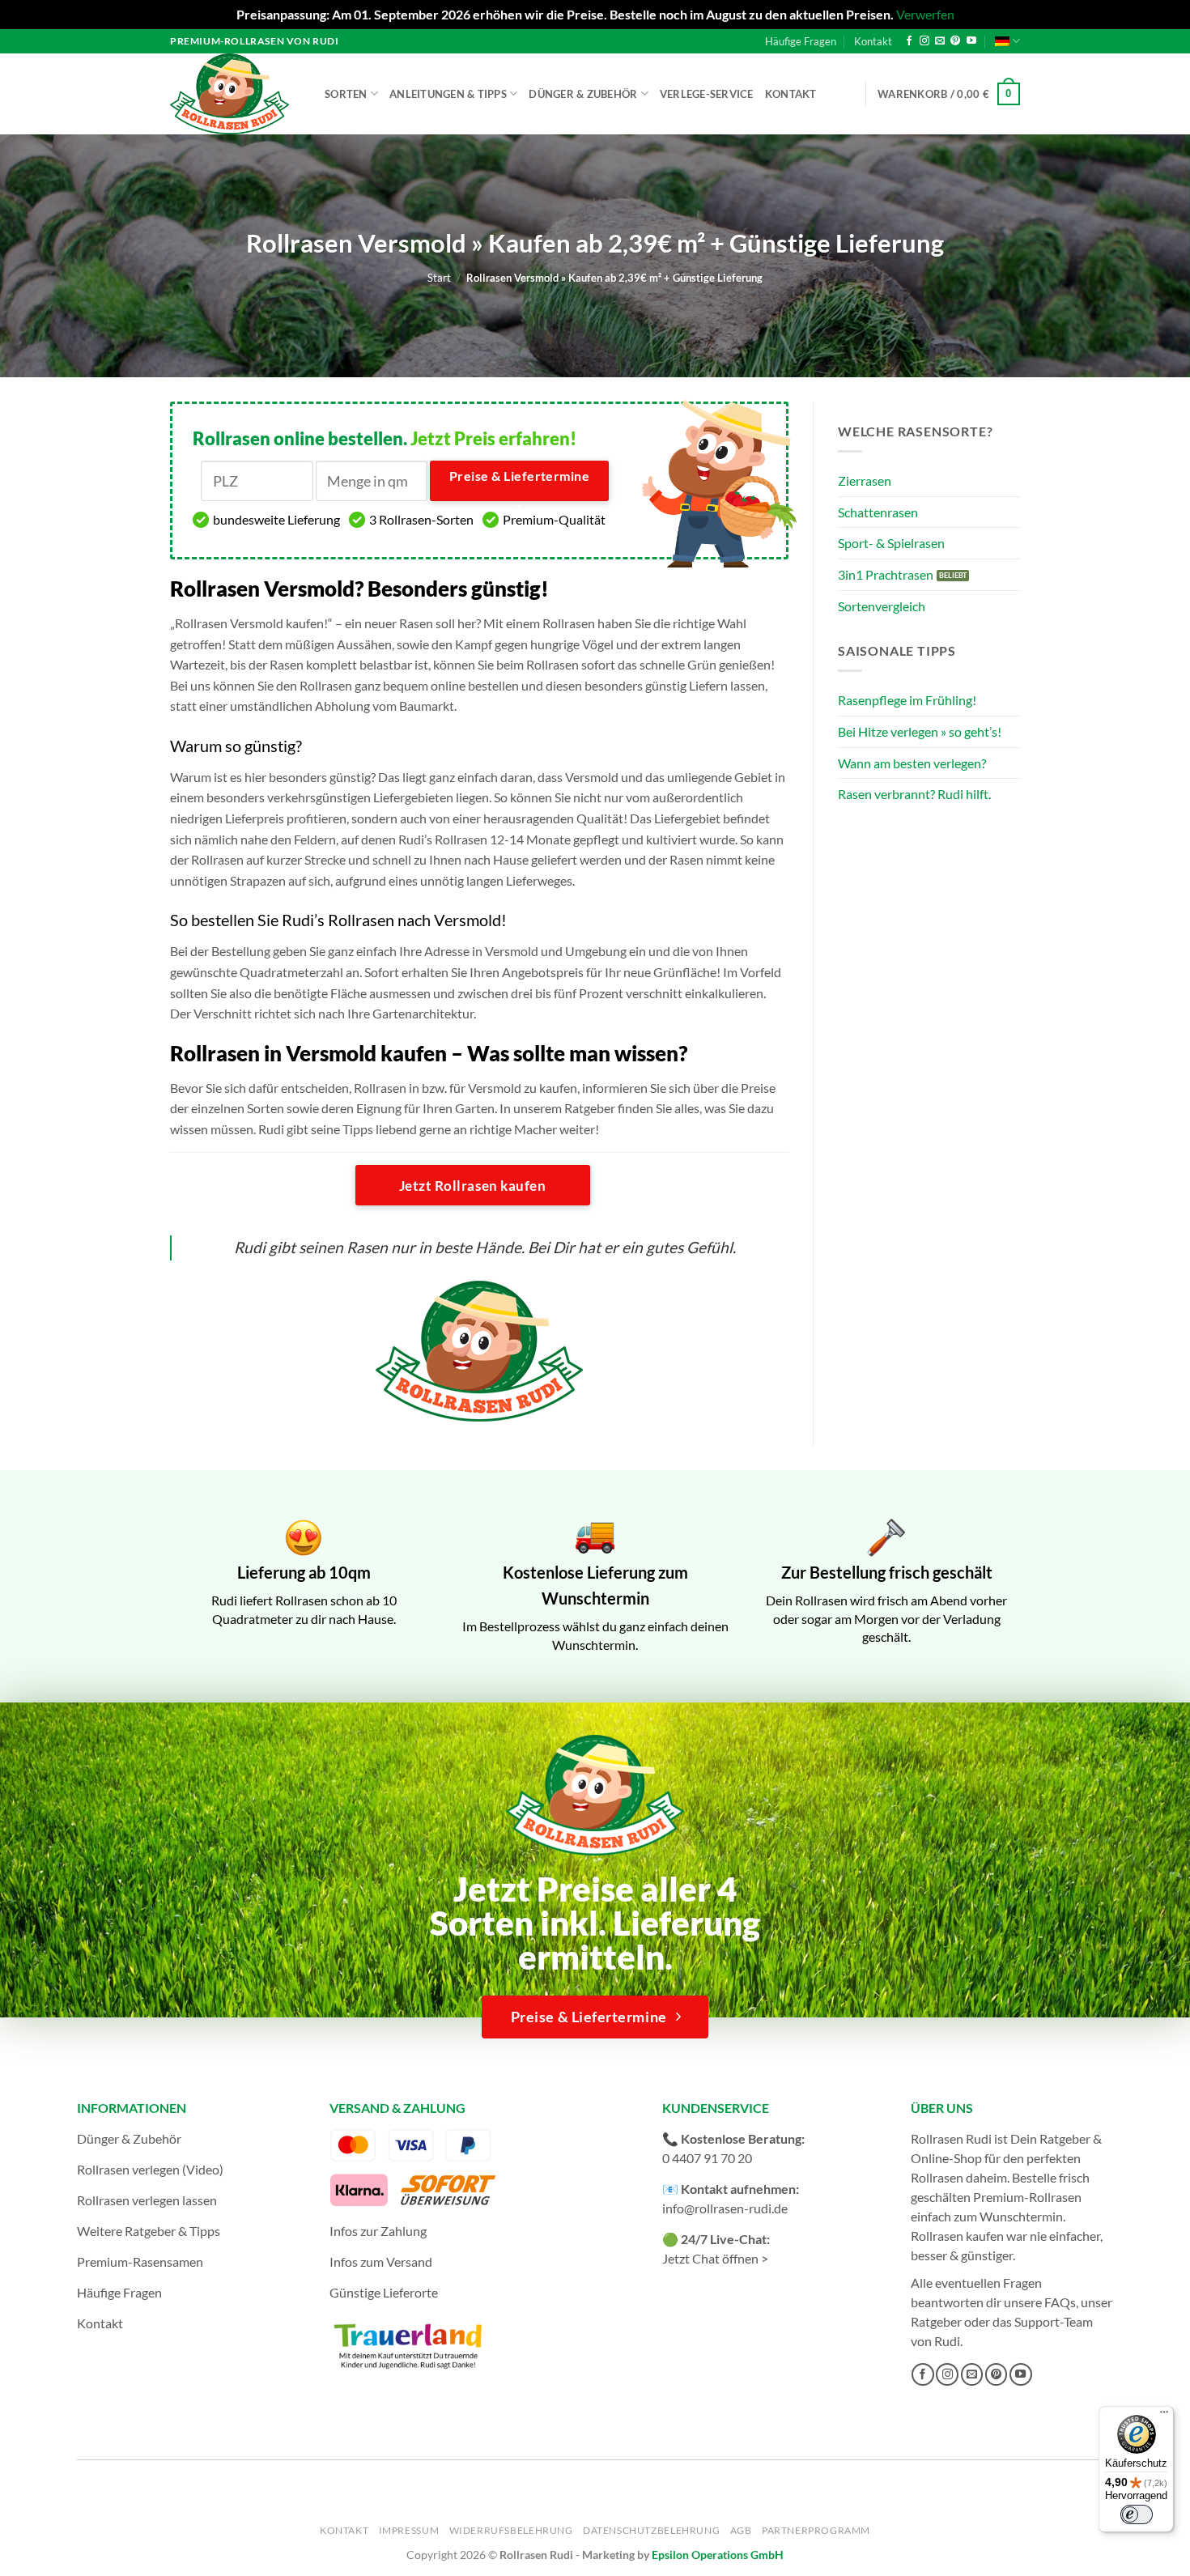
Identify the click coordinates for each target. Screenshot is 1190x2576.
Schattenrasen (878, 512)
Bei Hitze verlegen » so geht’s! (920, 731)
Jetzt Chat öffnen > (715, 2258)
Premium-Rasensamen (140, 2261)
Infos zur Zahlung (378, 2231)
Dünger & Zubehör (583, 94)
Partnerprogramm (816, 2530)
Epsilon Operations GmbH (718, 2555)
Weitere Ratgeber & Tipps (149, 2231)
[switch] (1137, 2514)
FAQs (1060, 2302)
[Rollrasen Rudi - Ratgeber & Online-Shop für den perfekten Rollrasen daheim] (232, 94)
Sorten (346, 94)
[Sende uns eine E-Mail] (940, 41)
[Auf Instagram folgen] (924, 41)
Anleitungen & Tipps (448, 94)
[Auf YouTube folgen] (971, 41)
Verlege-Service (707, 94)
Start (439, 278)
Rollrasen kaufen (957, 2236)
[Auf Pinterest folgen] (955, 41)
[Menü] (1164, 2416)
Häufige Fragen (801, 41)
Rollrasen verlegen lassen (147, 2200)
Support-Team (1054, 2321)
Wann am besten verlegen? (912, 763)
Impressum (409, 2530)
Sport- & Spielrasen (891, 543)
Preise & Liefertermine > (519, 485)
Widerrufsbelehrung (511, 2530)
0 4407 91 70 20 (707, 2158)
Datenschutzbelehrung (651, 2530)
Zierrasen (865, 480)
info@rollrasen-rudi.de (725, 2208)
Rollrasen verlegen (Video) (150, 2169)
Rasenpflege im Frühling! (907, 700)
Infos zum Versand (381, 2261)
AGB (741, 2530)
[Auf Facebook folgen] (909, 41)
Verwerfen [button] (925, 14)
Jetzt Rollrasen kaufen (472, 1186)
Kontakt (873, 41)
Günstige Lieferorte (384, 2292)
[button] (949, 94)
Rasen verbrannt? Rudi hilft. (914, 794)
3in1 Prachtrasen (886, 574)
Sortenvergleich (882, 606)
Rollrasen (937, 2177)
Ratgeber (936, 2321)
